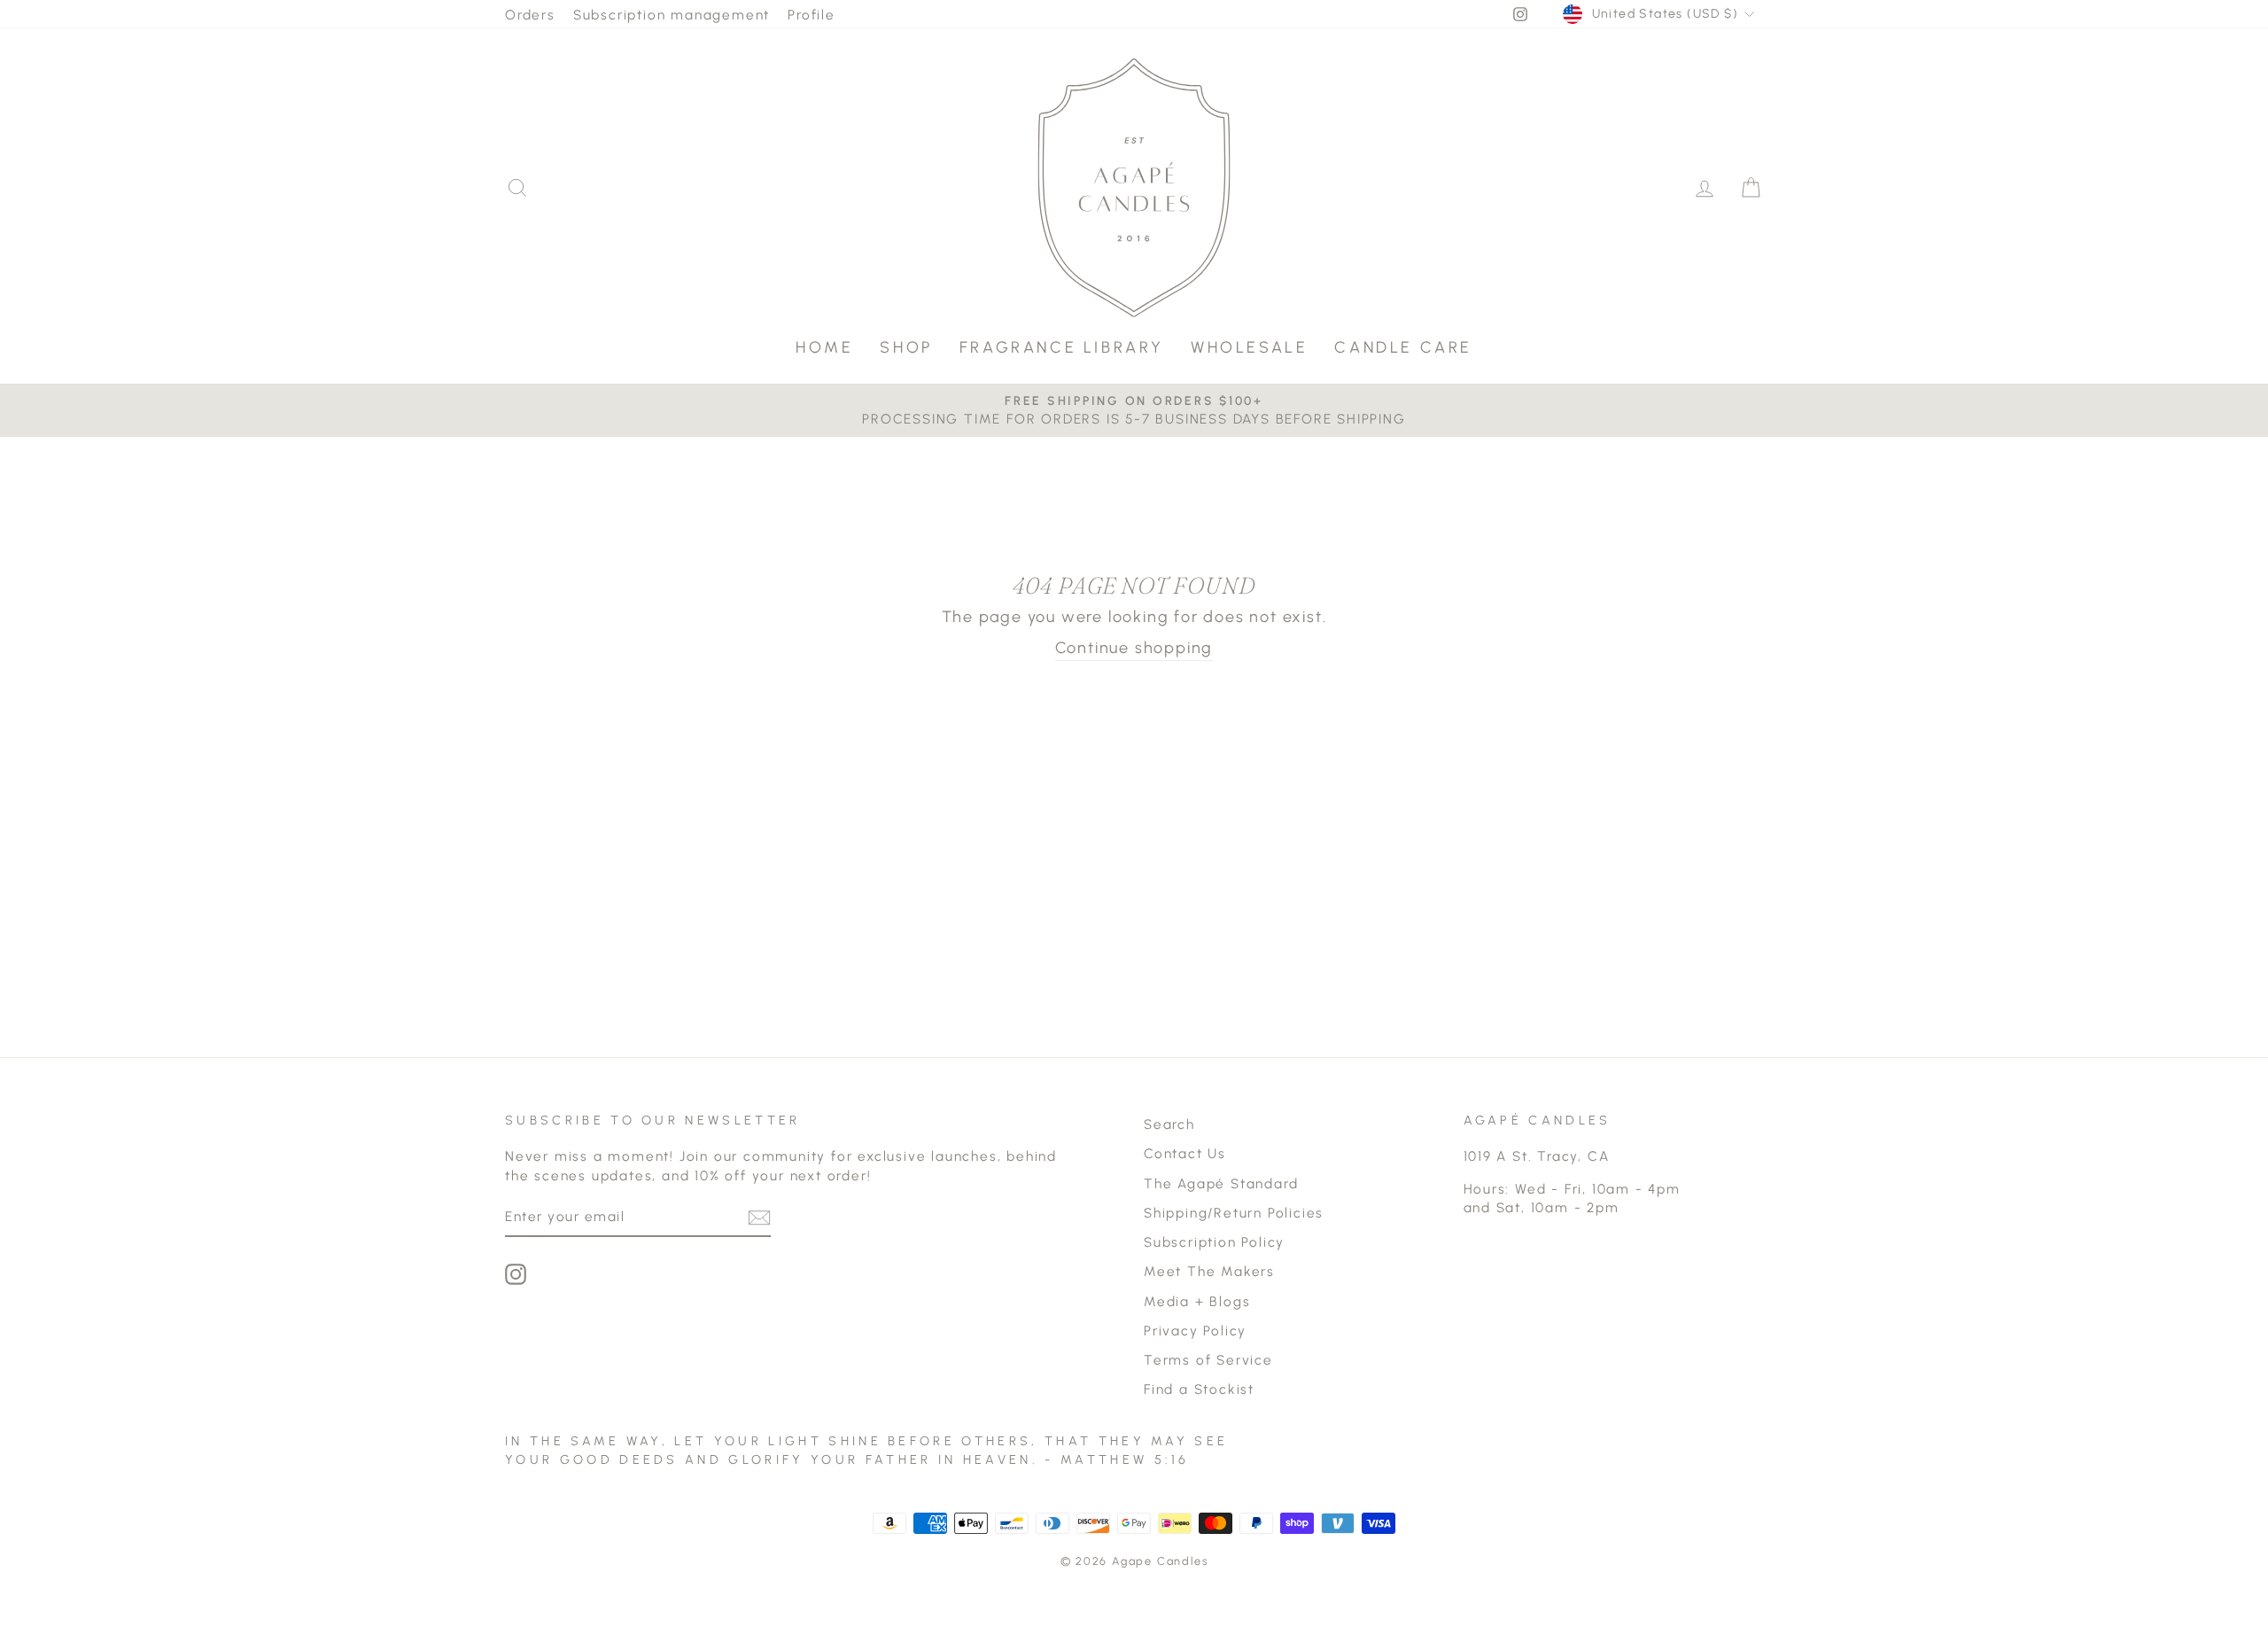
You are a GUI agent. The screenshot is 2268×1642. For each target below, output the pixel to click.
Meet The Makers (1209, 1271)
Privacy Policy (1195, 1331)
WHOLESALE (1249, 347)
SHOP (906, 347)
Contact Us (1185, 1153)
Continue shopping (1134, 648)
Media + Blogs (1197, 1301)
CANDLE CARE (1403, 347)
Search (1169, 1124)
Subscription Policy (1214, 1242)
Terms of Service (1208, 1360)
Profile (812, 15)
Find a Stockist (1199, 1389)
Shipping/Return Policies (1234, 1213)
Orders (530, 15)
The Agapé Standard (1221, 1183)
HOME (824, 347)
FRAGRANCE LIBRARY (1062, 347)
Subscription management (672, 15)
